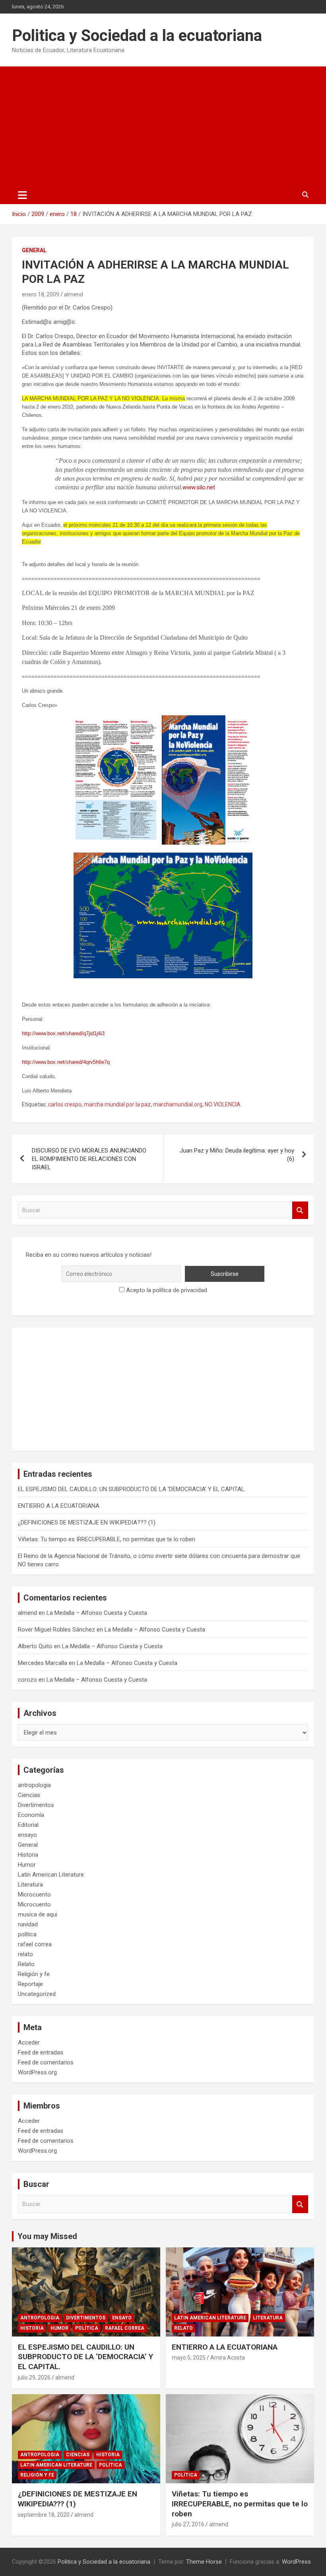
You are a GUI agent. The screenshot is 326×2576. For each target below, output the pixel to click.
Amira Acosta (228, 2358)
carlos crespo (65, 1104)
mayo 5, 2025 (189, 2358)
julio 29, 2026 (34, 2377)
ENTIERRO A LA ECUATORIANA (59, 1506)
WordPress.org (37, 2072)
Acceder (29, 2042)
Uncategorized (37, 1994)
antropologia (34, 1785)
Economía (31, 1815)
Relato (26, 1964)
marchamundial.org (178, 1104)
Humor (27, 1865)
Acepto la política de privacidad (166, 1290)
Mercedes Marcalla (43, 1663)
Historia (28, 1855)
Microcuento (34, 1895)
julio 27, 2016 (188, 2524)
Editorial (28, 1825)
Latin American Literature (51, 1875)
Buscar (300, 1210)
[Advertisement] (163, 126)
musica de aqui (38, 1914)
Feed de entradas (41, 2052)
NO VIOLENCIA (223, 1104)
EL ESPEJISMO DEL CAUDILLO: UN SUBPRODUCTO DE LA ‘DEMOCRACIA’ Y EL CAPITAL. (132, 1489)
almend (74, 294)
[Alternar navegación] (22, 195)
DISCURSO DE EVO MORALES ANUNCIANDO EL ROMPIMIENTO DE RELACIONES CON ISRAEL (89, 1159)
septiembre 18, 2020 (44, 2515)
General (34, 250)
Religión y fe (34, 1974)
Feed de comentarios (46, 2062)
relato (25, 1954)
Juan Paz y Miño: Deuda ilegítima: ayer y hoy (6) (237, 1155)
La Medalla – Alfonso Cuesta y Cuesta (97, 1613)
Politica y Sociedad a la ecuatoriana (137, 36)
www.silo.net (199, 487)
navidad (28, 1924)
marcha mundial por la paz (117, 1104)
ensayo (27, 1835)
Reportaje (30, 1984)
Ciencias (29, 1795)
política (27, 1934)
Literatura (30, 1885)
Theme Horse (204, 2562)
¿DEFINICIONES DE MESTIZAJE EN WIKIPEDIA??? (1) (87, 1523)
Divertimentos (36, 1805)
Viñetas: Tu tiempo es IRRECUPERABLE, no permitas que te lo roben (107, 1539)
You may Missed (47, 2236)
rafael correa (35, 1944)
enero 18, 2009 (41, 294)
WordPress (296, 2562)
